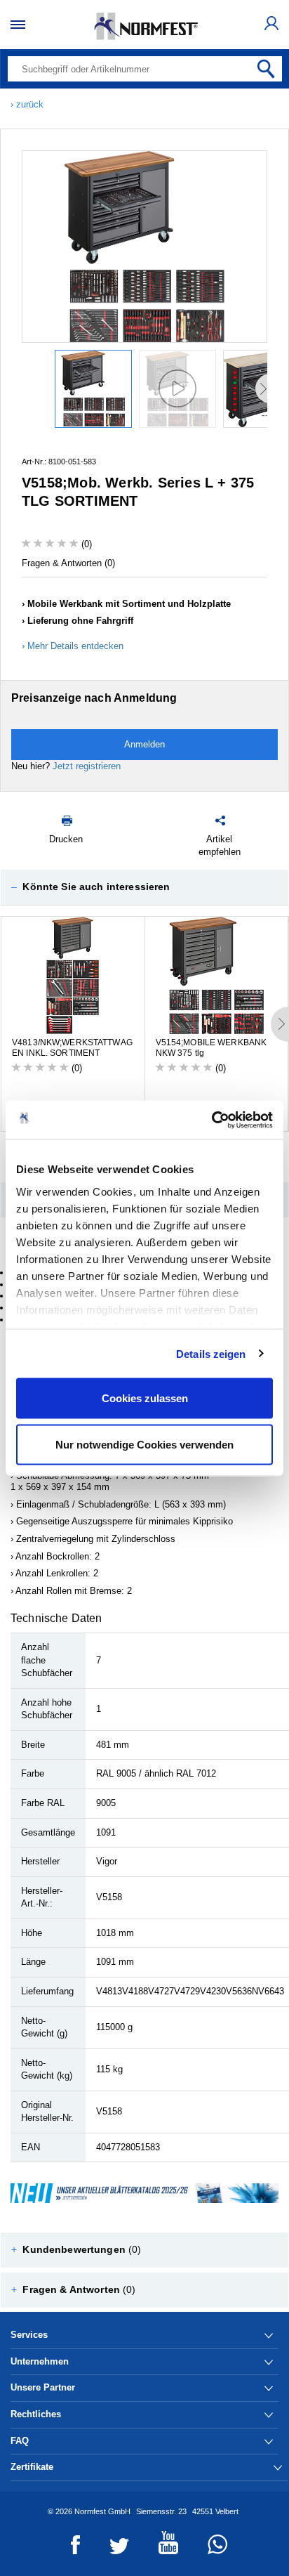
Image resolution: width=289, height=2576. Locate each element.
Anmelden (144, 744)
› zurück (27, 104)
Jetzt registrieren (87, 766)
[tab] (144, 887)
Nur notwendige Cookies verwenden (144, 1444)
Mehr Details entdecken (75, 646)
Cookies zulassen (145, 1398)
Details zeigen (211, 1353)
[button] (144, 887)
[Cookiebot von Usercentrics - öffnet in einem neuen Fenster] (211, 1120)
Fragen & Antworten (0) (68, 563)
